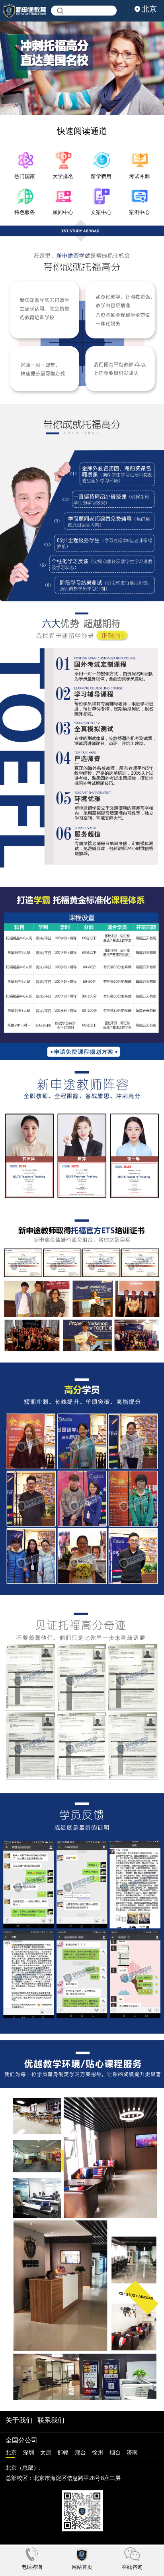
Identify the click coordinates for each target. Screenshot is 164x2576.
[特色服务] (25, 196)
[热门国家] (25, 160)
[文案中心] (101, 196)
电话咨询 (32, 2567)
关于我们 (19, 2420)
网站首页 (82, 2567)
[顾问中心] (63, 196)
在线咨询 (132, 2567)
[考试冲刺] (139, 160)
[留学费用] (101, 160)
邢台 (80, 2452)
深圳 (29, 2452)
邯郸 (63, 2452)
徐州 (98, 2452)
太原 (46, 2452)
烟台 (115, 2452)
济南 (132, 2452)
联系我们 (51, 2420)
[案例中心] (139, 196)
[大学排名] (63, 160)
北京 (11, 2452)
